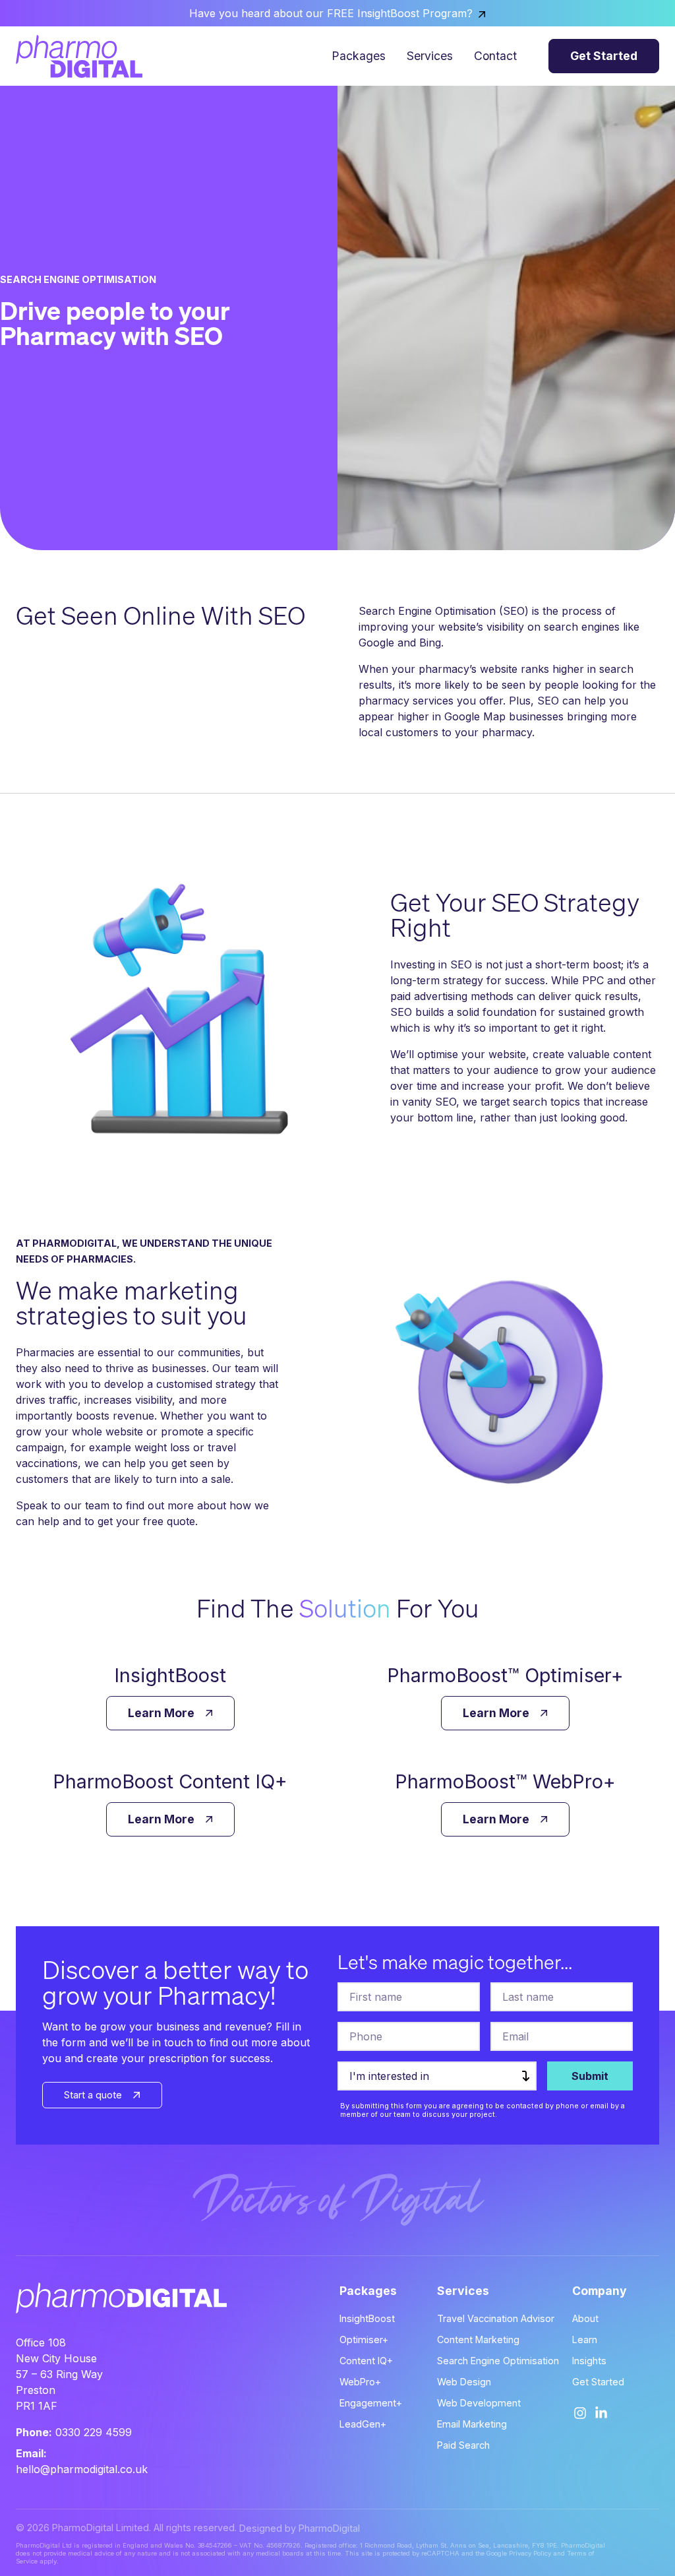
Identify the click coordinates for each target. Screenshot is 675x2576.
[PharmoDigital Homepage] (79, 56)
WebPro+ (360, 2382)
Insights (589, 2361)
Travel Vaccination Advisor (496, 2318)
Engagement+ (371, 2403)
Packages (359, 56)
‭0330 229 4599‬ (94, 2432)
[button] (604, 56)
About (585, 2318)
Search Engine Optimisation (498, 2361)
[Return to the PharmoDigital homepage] (96, 2298)
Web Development (479, 2403)
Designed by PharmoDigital (300, 2528)
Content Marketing (478, 2340)
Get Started (598, 2382)
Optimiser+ (364, 2340)
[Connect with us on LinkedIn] (601, 2413)
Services (430, 56)
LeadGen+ (363, 2424)
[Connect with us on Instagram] (580, 2413)
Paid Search (463, 2445)
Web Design (464, 2382)
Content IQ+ (366, 2361)
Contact (495, 56)
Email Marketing (472, 2424)
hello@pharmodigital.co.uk (82, 2469)
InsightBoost (367, 2318)
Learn (585, 2340)
